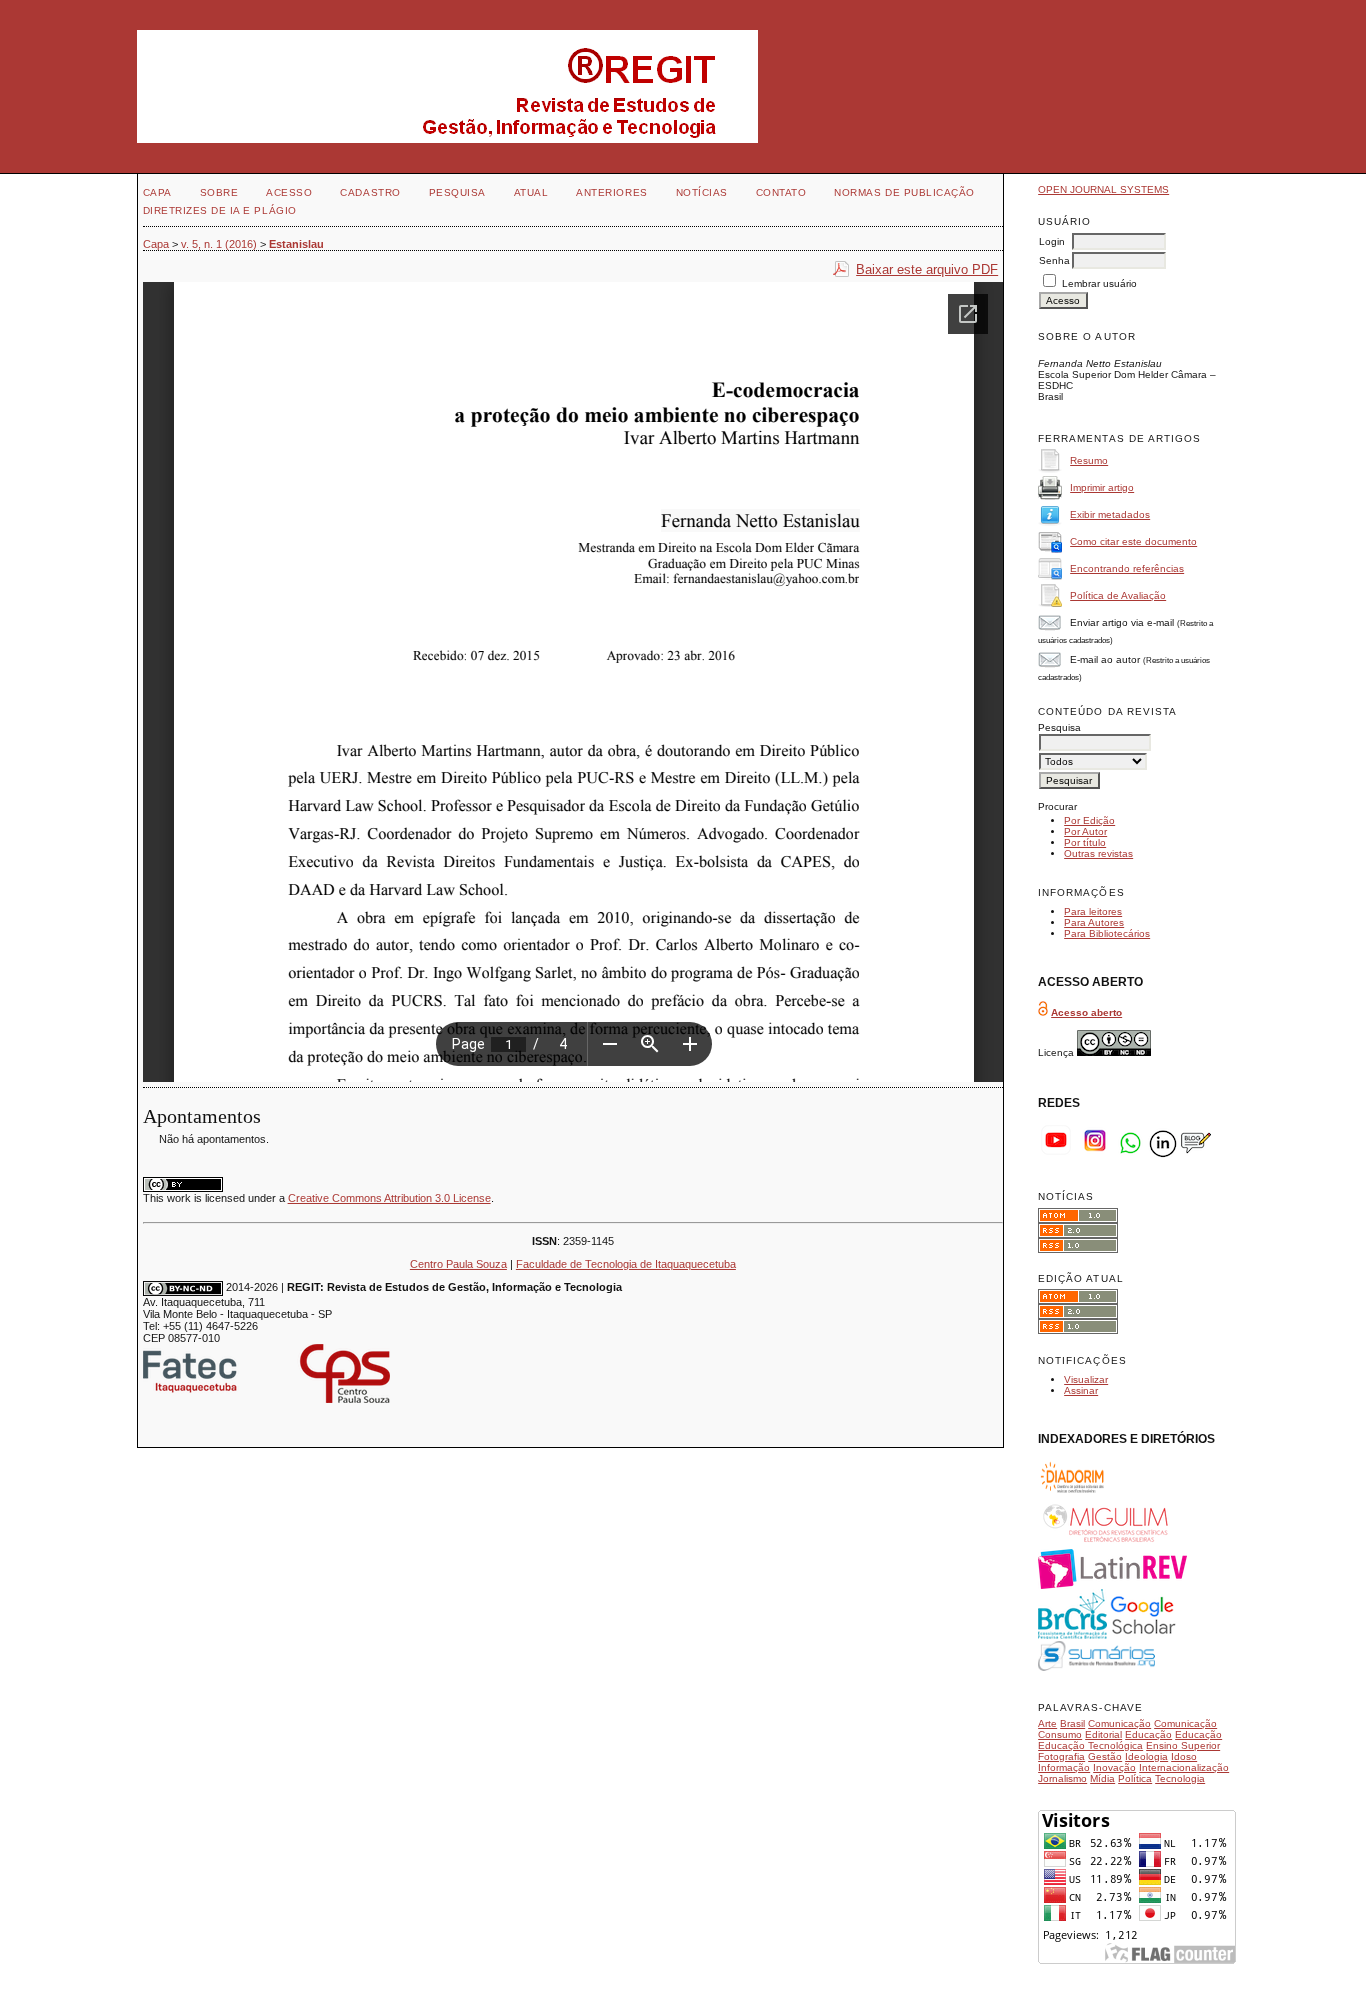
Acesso (289, 192)
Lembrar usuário (1099, 283)
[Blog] (1196, 1154)
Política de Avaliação (1118, 595)
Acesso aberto (1086, 1012)
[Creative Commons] (1114, 1052)
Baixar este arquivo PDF (927, 269)
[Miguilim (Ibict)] (1107, 1543)
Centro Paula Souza (458, 1264)
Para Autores (1094, 922)
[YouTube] (1056, 1154)
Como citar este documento (1133, 541)
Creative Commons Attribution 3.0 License (389, 1198)
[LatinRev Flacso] (1112, 1585)
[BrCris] (1072, 1635)
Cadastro (370, 192)
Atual (531, 192)
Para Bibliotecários (1107, 933)
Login (1052, 241)
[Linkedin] (1163, 1154)
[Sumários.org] (1096, 1667)
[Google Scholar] (1143, 1635)
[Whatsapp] (1130, 1154)
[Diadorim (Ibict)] (1072, 1493)
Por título (1085, 842)
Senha (1054, 260)
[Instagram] (1095, 1154)
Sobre (219, 192)
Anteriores (611, 192)
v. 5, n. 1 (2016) (219, 244)
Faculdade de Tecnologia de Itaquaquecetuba (626, 1264)
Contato (781, 192)
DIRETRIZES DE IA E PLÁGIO (220, 210)
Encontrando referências (1127, 568)
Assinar (1081, 1390)
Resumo (1089, 460)
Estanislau (296, 244)
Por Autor (1085, 831)
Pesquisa (457, 192)
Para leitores (1093, 911)
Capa (157, 192)
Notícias (702, 192)
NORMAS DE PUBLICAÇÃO (904, 192)
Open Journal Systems (1103, 189)
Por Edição (1089, 820)
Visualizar (1086, 1379)
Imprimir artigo (1102, 487)
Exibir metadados (1110, 514)
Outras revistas (1098, 853)
